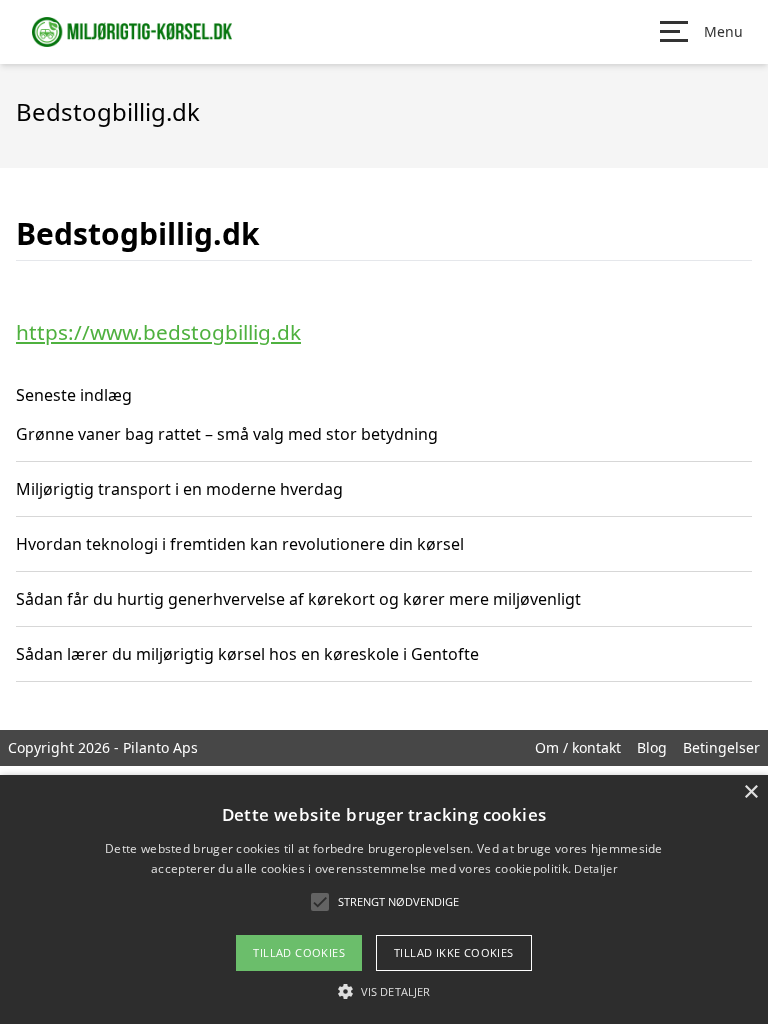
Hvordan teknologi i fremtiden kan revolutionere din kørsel (240, 544)
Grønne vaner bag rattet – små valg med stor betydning (227, 434)
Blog (652, 747)
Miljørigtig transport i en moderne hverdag (179, 489)
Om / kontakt (578, 747)
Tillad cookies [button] (299, 952)
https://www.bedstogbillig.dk (158, 332)
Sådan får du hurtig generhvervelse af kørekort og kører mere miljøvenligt (298, 599)
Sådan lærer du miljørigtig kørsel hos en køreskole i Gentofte (247, 654)
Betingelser (721, 747)
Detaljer (595, 868)
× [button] (750, 792)
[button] (384, 991)
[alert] (384, 899)
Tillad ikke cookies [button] (454, 952)
